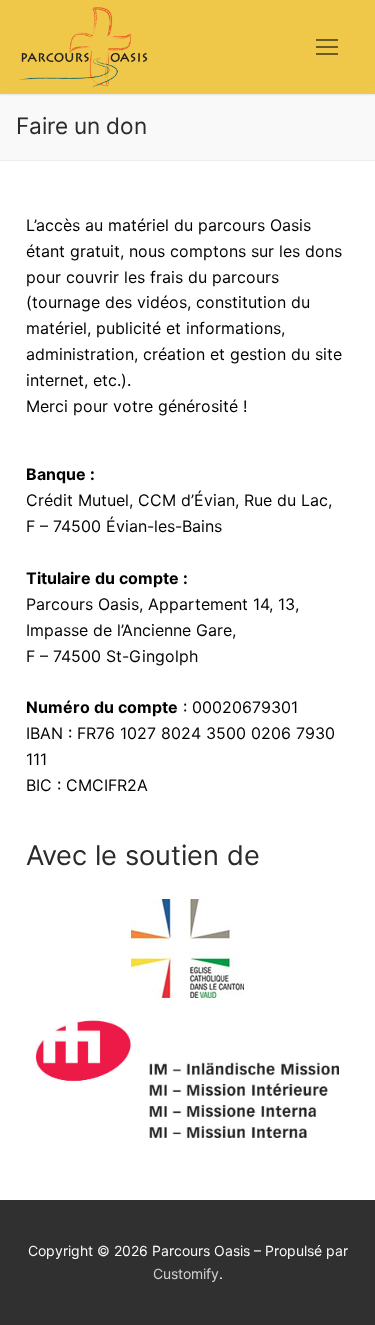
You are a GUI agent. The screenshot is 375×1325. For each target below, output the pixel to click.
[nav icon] (327, 47)
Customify (186, 1273)
